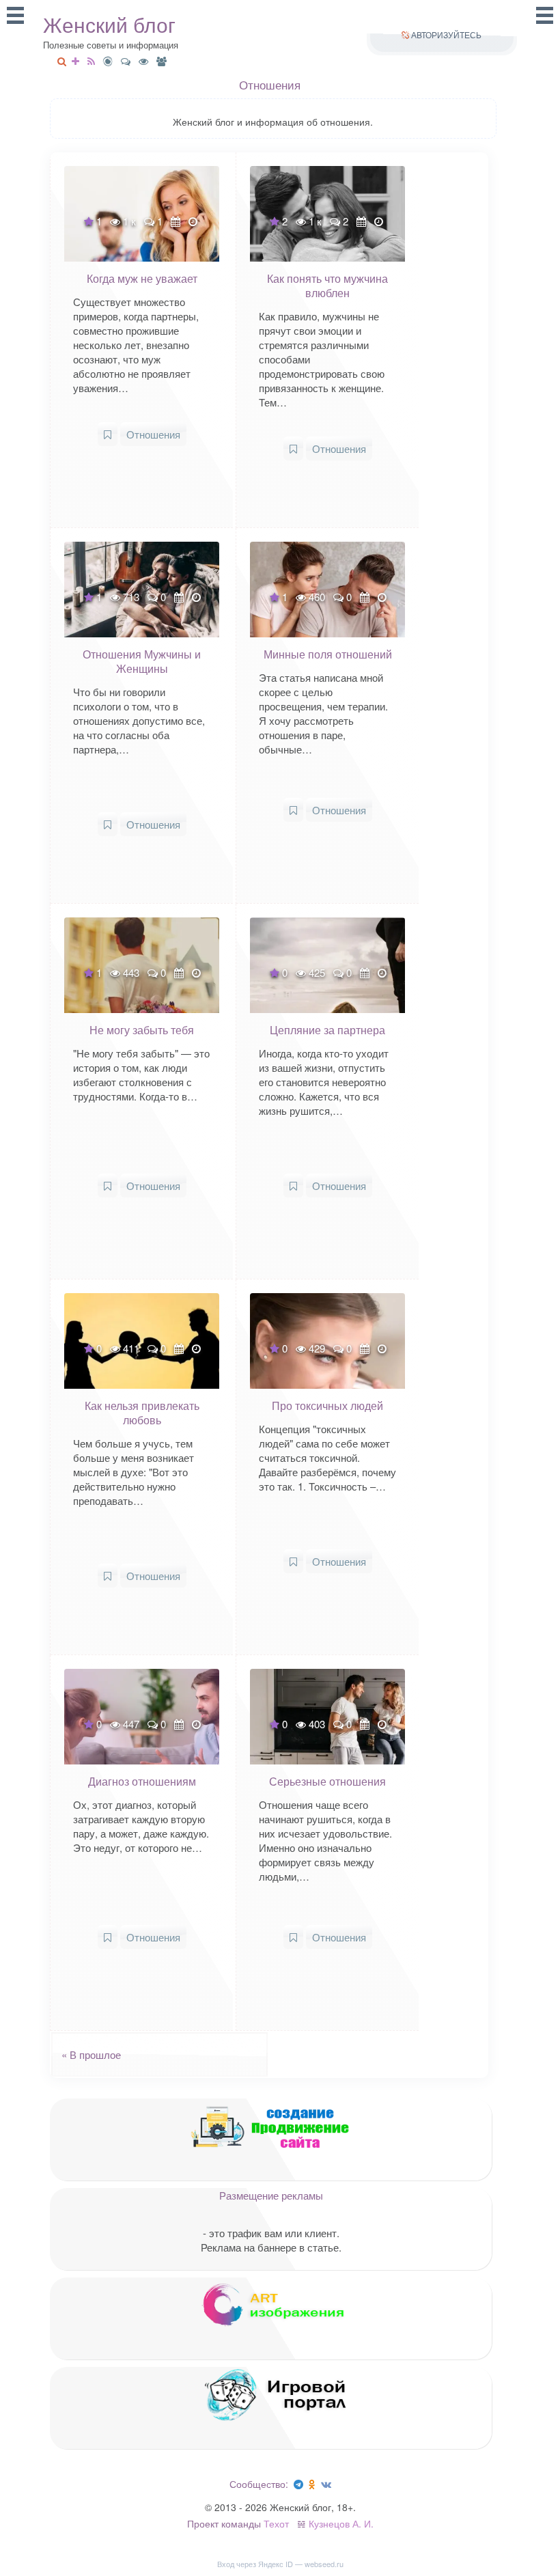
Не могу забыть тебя (142, 1030)
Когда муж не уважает (142, 278)
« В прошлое (87, 2054)
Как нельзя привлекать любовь (142, 1413)
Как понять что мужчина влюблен (327, 286)
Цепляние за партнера (327, 1030)
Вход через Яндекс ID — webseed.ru (280, 2564)
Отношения (153, 434)
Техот (276, 2523)
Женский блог (109, 25)
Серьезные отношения (327, 1781)
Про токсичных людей (327, 1405)
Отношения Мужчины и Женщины (142, 661)
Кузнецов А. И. (341, 2523)
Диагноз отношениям (142, 1781)
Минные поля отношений (328, 654)
